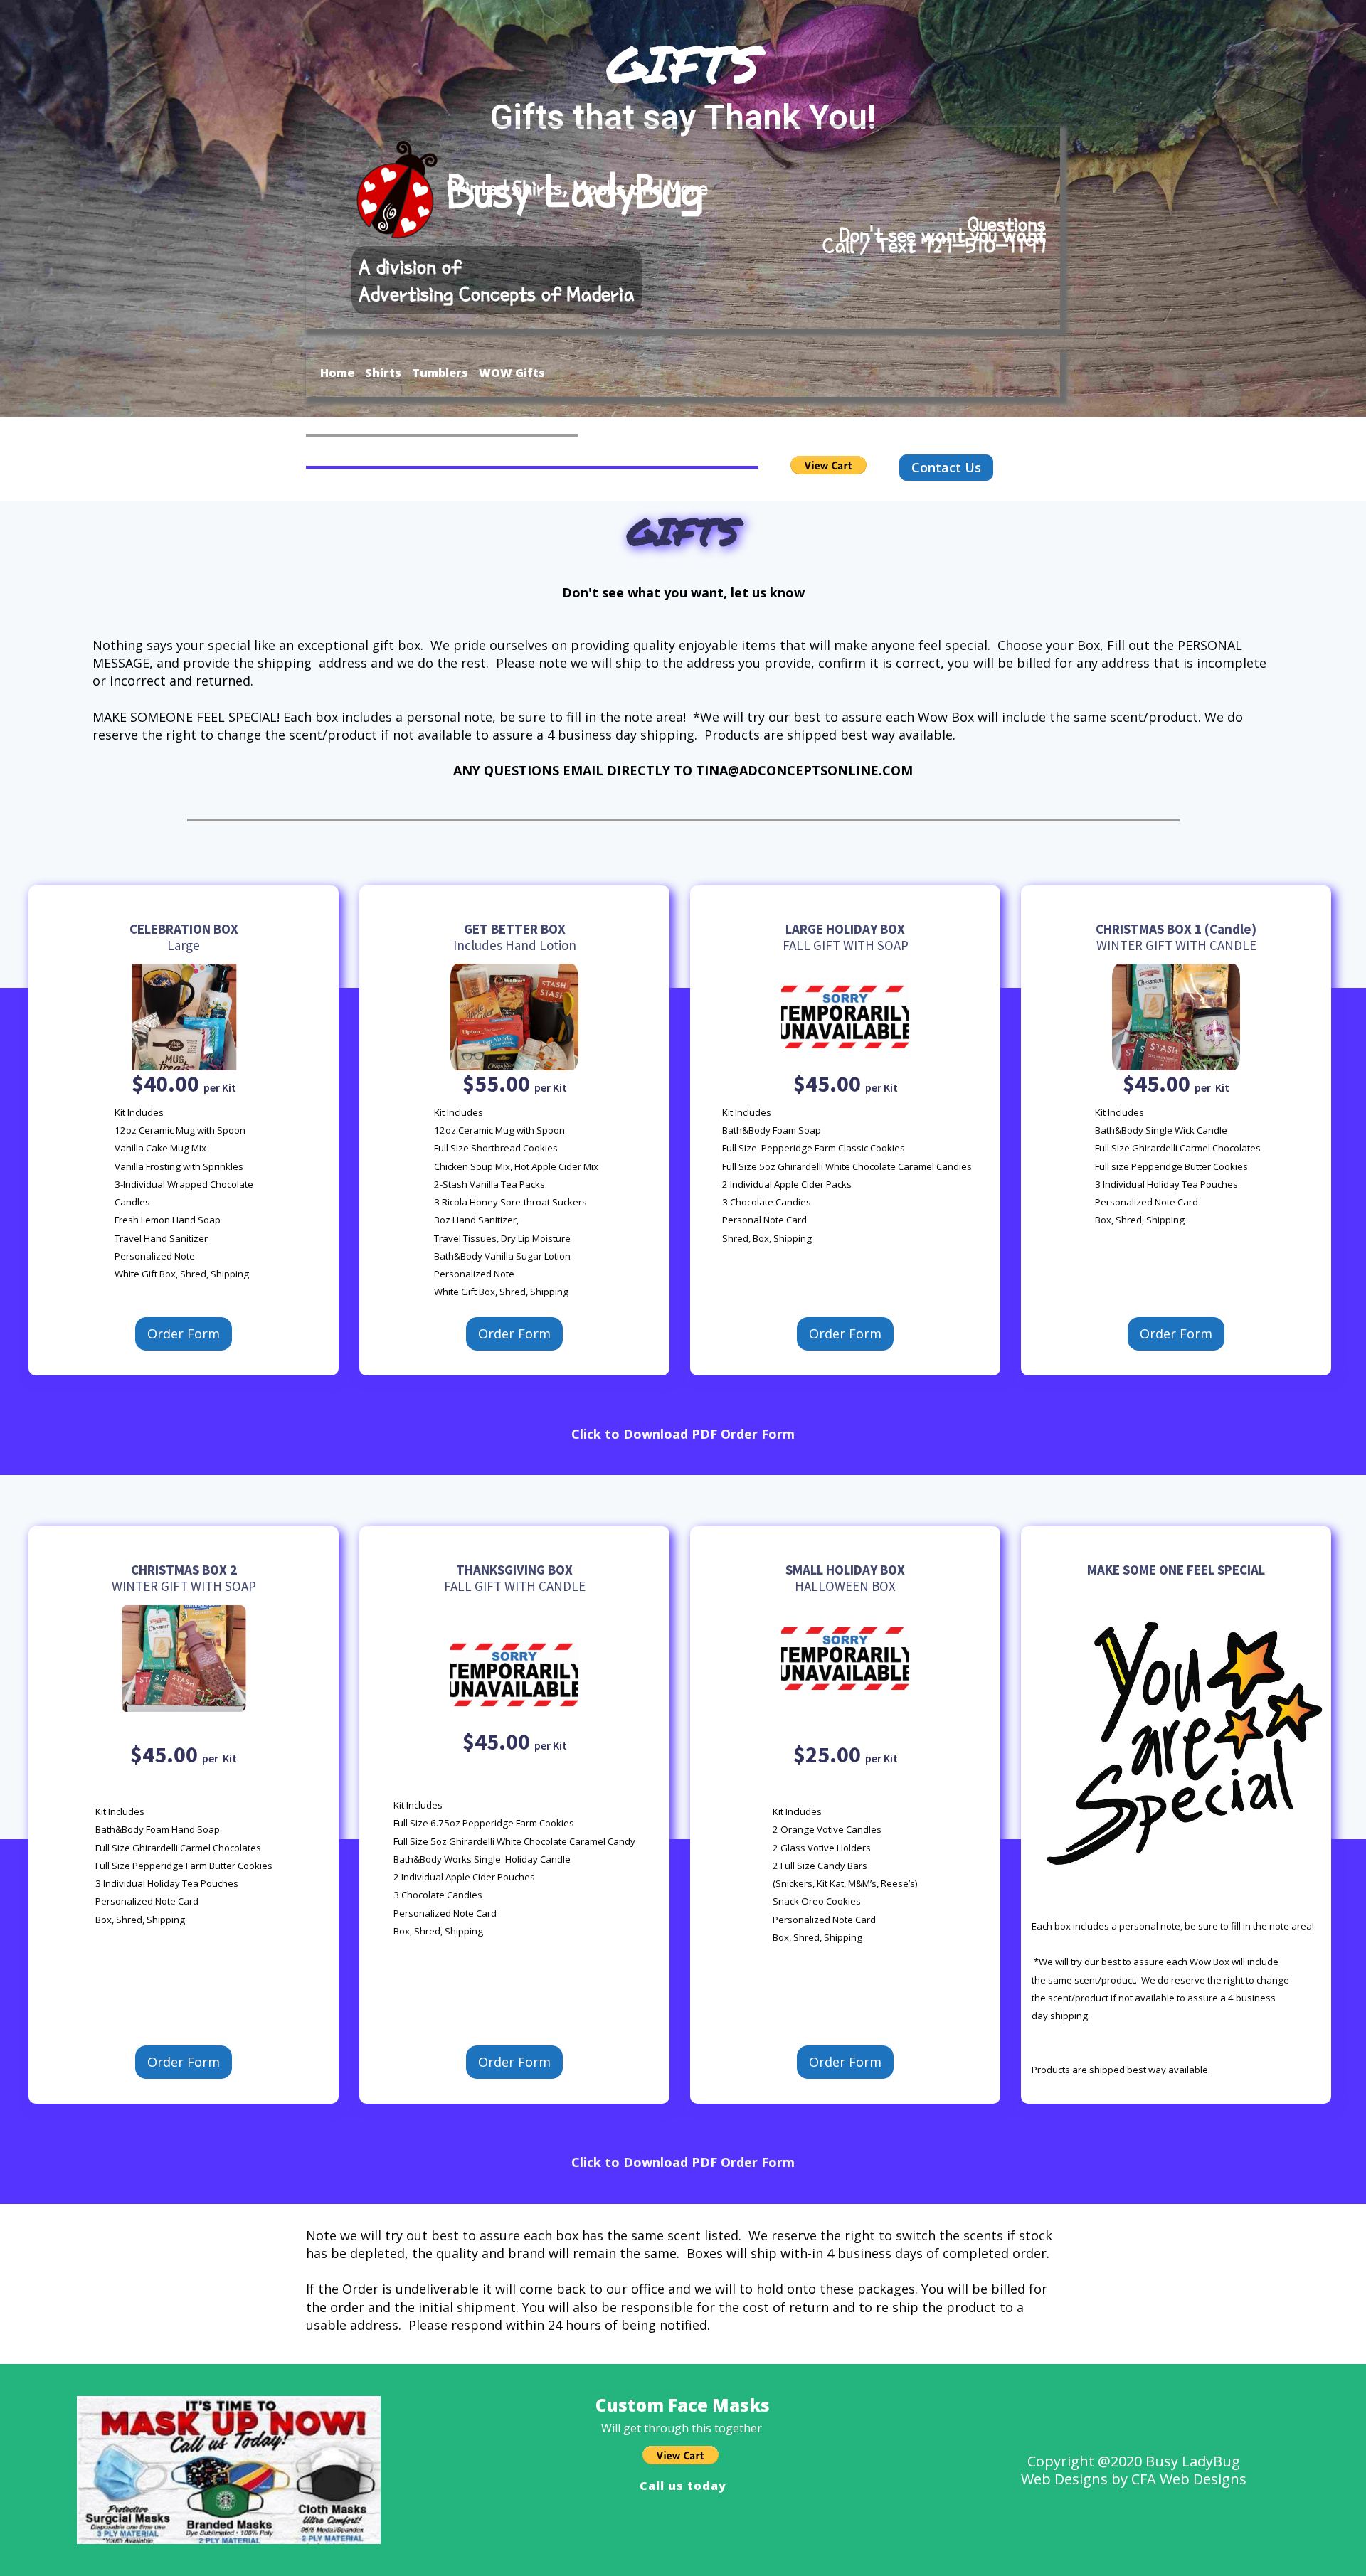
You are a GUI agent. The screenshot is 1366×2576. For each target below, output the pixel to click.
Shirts (383, 373)
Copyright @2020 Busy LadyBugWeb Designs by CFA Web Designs (1134, 2470)
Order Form (184, 1334)
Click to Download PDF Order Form (683, 1434)
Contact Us (946, 467)
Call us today (683, 2486)
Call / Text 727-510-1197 (934, 246)
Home (337, 373)
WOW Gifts (512, 373)
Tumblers (440, 373)
